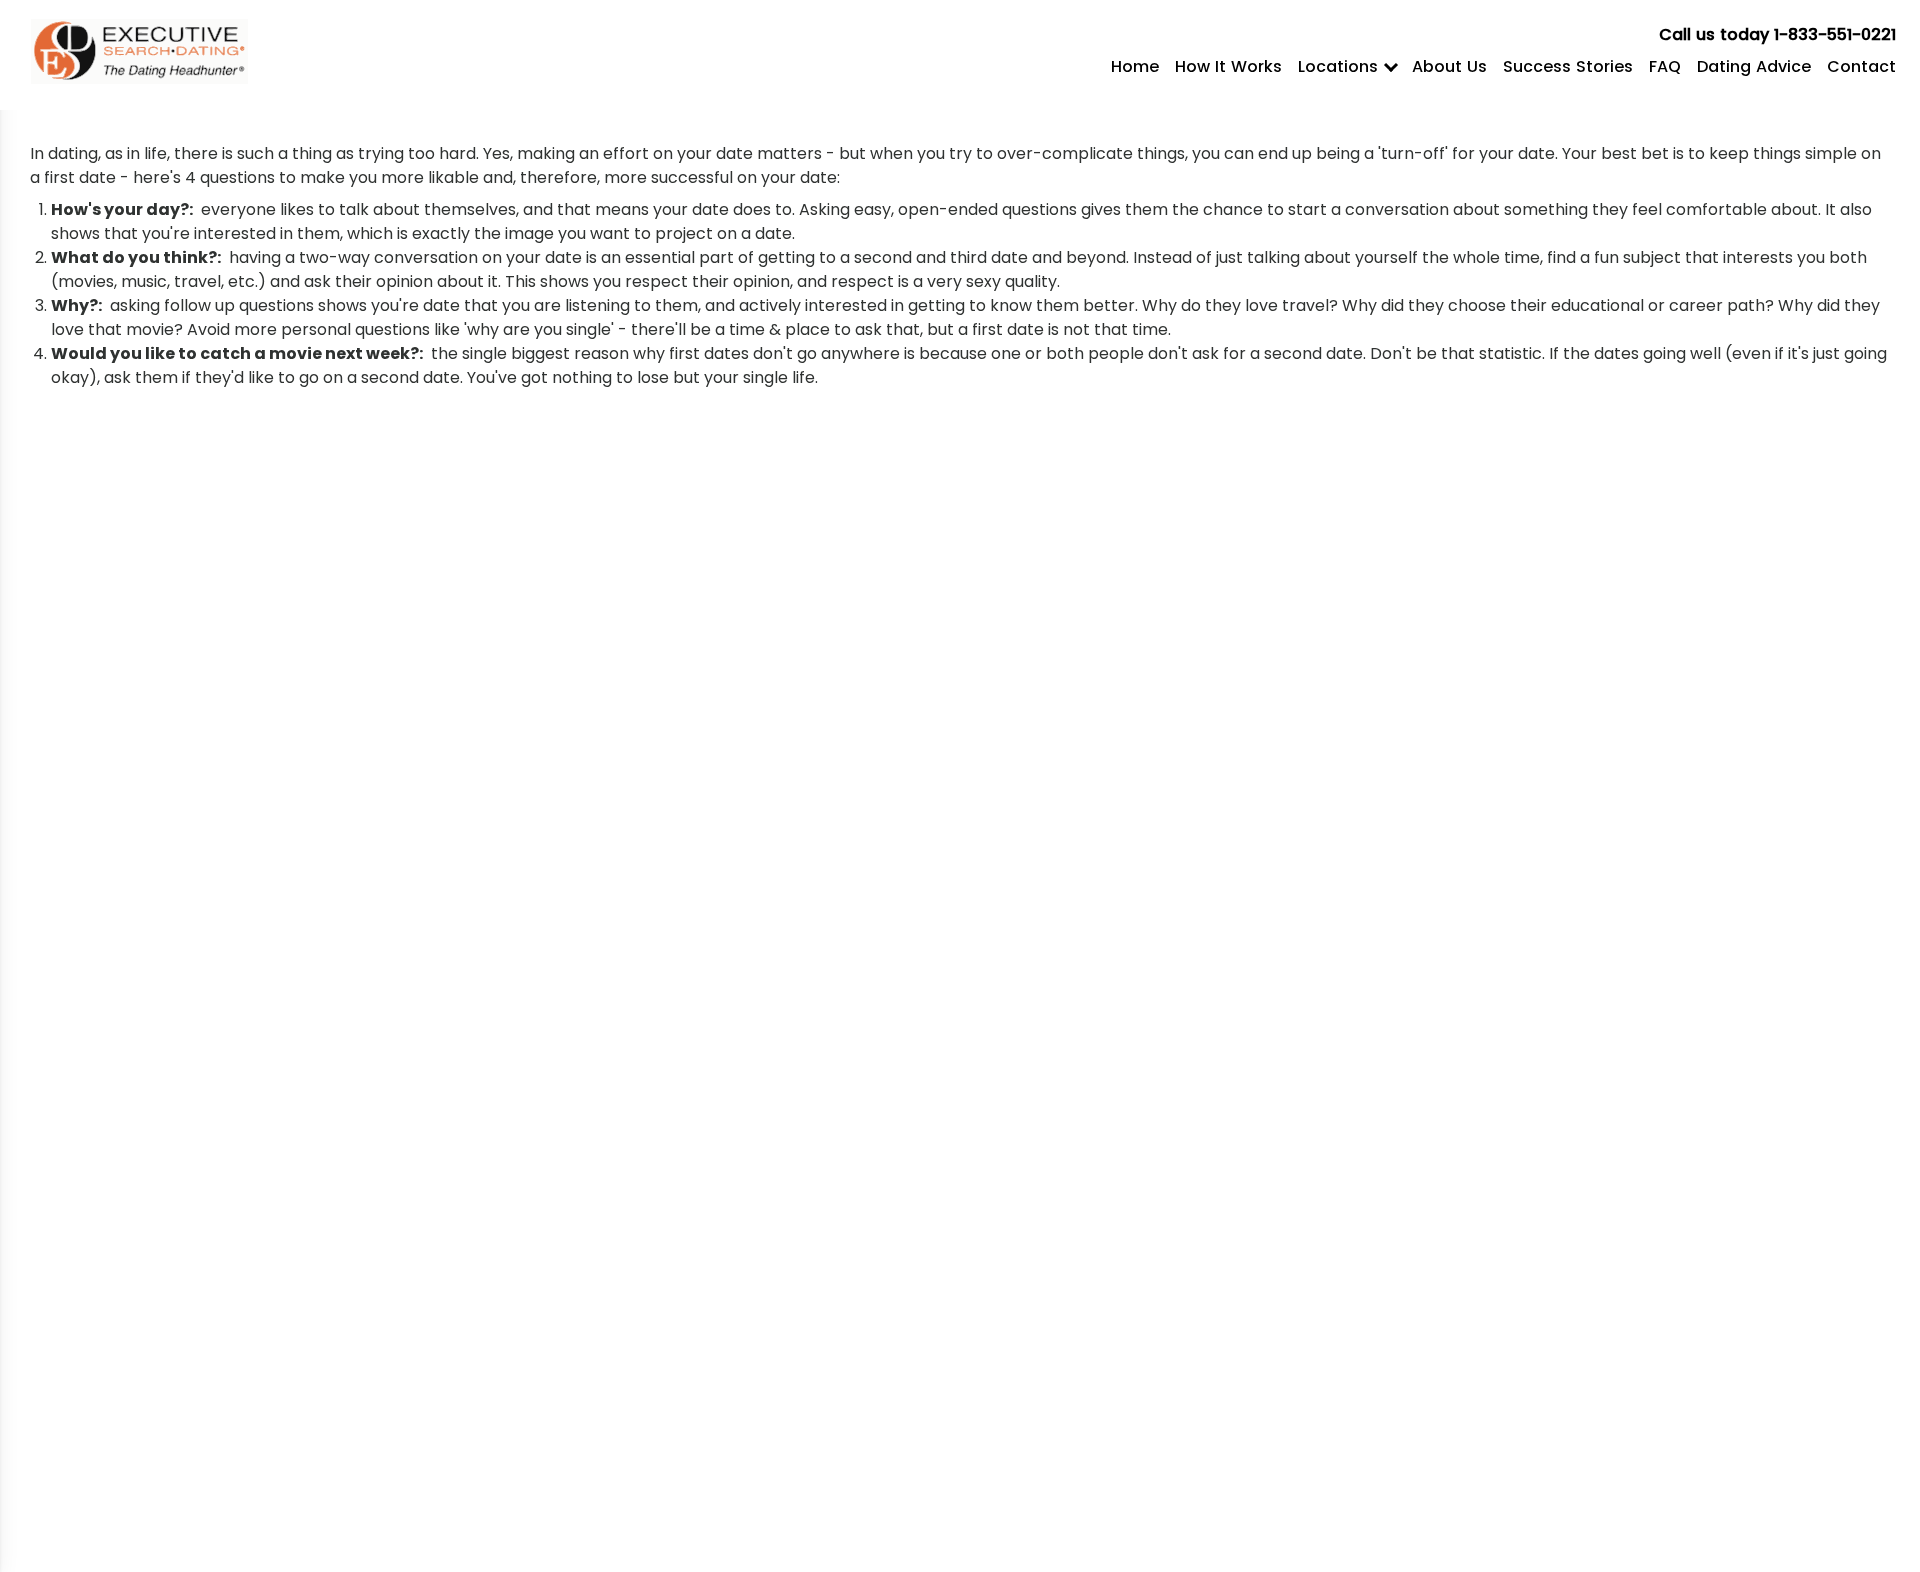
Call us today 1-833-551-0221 (1777, 34)
